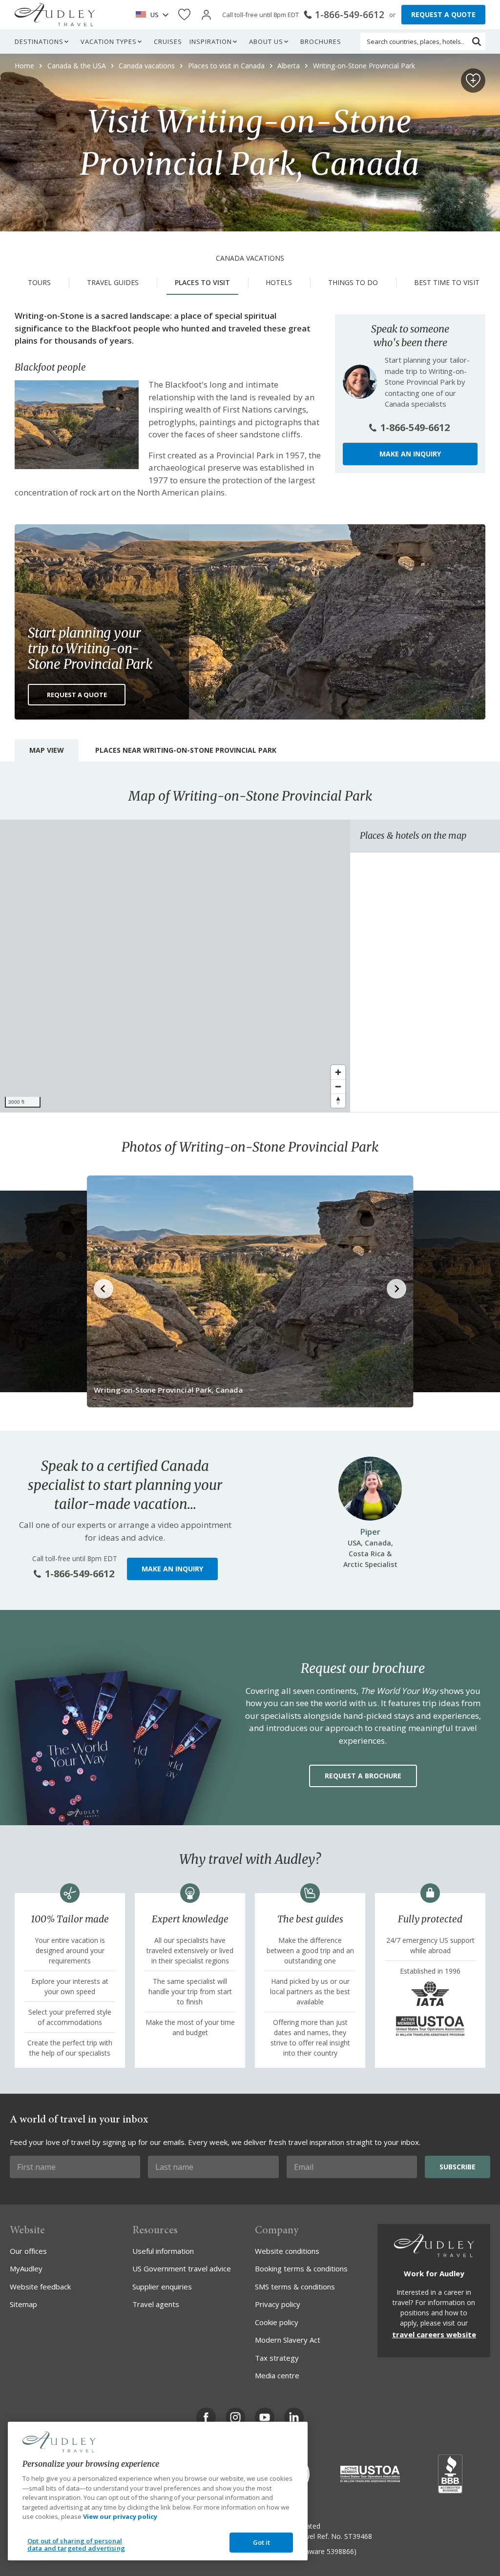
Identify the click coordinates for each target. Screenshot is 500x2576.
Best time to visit (447, 282)
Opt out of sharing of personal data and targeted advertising (76, 2545)
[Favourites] (184, 15)
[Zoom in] (338, 1072)
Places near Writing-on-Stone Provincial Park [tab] (186, 750)
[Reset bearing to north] (338, 1101)
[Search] (477, 41)
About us (266, 41)
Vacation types (109, 41)
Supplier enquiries (162, 2287)
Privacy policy (278, 2304)
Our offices (28, 2251)
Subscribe (458, 2167)
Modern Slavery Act (288, 2340)
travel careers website (434, 2334)
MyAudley (26, 2268)
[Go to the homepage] (55, 15)
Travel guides (113, 282)
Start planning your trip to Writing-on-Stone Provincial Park (90, 648)
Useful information (163, 2251)
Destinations (39, 41)
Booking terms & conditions (301, 2268)
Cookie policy (277, 2322)
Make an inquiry (410, 454)
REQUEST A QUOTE (443, 14)
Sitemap (23, 2304)
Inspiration (211, 41)
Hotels (279, 282)
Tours (39, 282)
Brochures (321, 41)
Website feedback (40, 2287)
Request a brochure (363, 1776)
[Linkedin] (294, 2417)
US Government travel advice (182, 2268)
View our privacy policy (120, 2516)
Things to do (353, 282)
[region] (175, 966)
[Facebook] (206, 2417)
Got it (262, 2542)
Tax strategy (277, 2358)
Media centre (277, 2375)
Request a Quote (77, 695)
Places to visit (202, 282)
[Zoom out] (338, 1086)
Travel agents (156, 2304)
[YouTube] (265, 2417)
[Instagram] (235, 2417)
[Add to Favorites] (473, 81)
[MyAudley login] (206, 15)
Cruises (168, 41)
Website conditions (287, 2251)
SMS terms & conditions (295, 2287)
